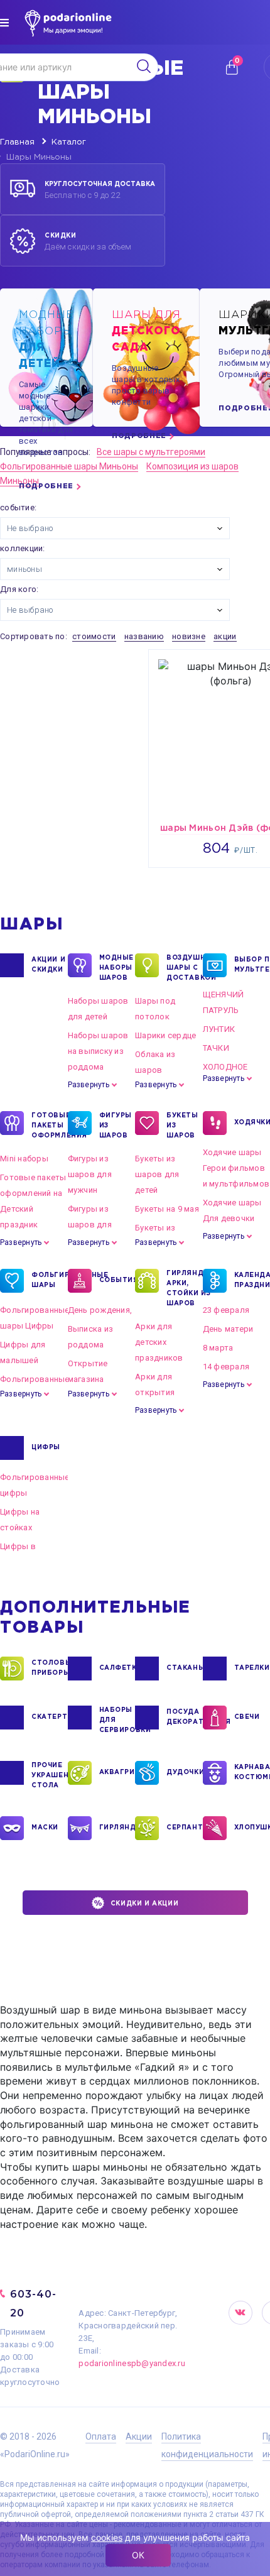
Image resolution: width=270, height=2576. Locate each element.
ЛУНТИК (219, 1029)
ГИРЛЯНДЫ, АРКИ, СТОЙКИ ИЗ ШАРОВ (185, 1289)
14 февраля (226, 1367)
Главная (17, 142)
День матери (228, 1329)
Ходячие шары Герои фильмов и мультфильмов (236, 1168)
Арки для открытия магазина (155, 1392)
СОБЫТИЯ (117, 1280)
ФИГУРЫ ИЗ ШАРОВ (116, 1126)
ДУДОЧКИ (185, 1773)
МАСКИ (45, 1828)
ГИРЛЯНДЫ (117, 1828)
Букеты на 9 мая (167, 1209)
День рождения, (100, 1310)
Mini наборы (24, 1159)
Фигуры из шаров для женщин (90, 1225)
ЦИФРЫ (46, 1448)
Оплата (101, 2436)
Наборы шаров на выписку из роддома (98, 1051)
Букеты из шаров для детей (157, 1174)
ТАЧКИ (216, 1048)
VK (240, 2313)
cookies (107, 2537)
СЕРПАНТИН (185, 1828)
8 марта (218, 1348)
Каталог (69, 142)
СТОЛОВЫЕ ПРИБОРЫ (50, 1668)
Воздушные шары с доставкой (185, 968)
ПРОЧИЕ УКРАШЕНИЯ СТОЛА (50, 1776)
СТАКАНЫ (185, 1668)
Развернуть (89, 1085)
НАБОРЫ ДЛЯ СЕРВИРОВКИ (117, 1720)
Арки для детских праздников (159, 1342)
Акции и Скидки (48, 965)
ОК (138, 2555)
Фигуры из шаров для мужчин (90, 1174)
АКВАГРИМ (117, 1773)
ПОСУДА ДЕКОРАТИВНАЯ (185, 1717)
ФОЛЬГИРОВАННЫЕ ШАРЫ (50, 1280)
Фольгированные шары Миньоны (69, 466)
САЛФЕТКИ (117, 1668)
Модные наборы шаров (117, 968)
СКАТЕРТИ (50, 1717)
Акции (139, 2436)
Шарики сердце (165, 1035)
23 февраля (226, 1310)
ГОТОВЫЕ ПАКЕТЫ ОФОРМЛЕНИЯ (50, 1126)
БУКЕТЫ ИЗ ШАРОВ (182, 1126)
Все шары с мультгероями (151, 452)
